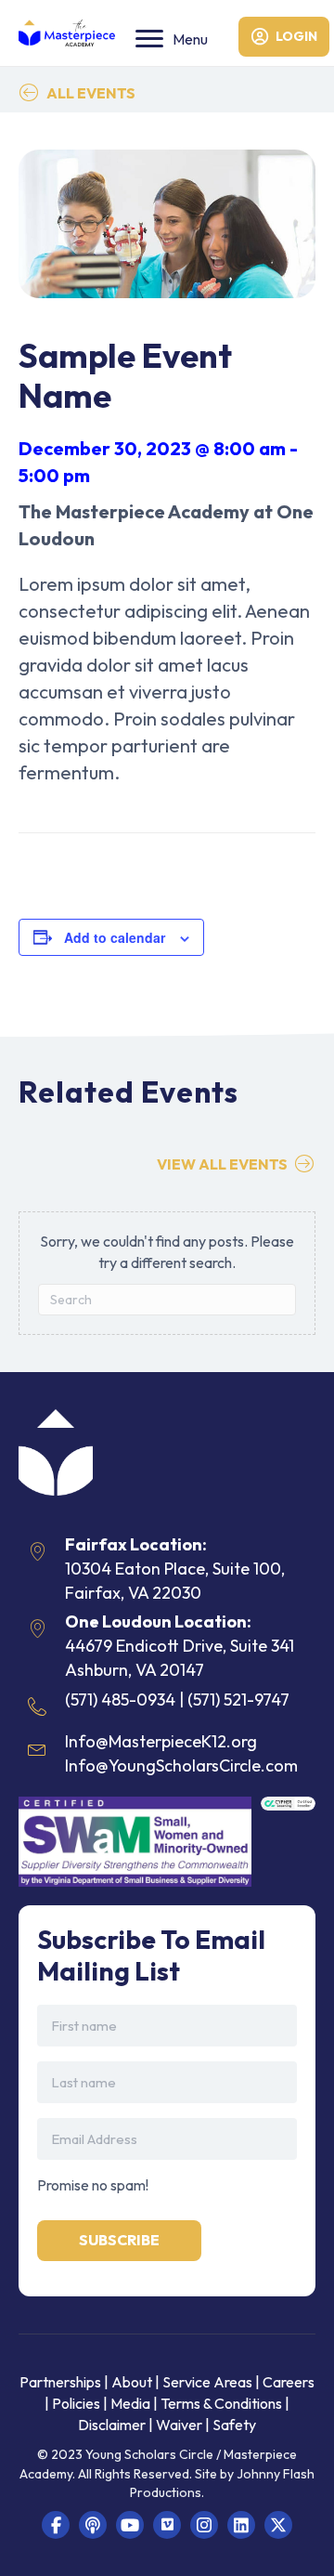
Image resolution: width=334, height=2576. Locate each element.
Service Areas (207, 2382)
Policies (76, 2403)
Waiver (179, 2425)
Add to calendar (115, 938)
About (132, 2382)
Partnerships (62, 2382)
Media (130, 2403)
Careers (289, 2382)
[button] (56, 2525)
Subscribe (119, 2240)
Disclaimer (113, 2425)
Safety (234, 2425)
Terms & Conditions (221, 2403)
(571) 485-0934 (120, 1700)
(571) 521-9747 (238, 1700)
